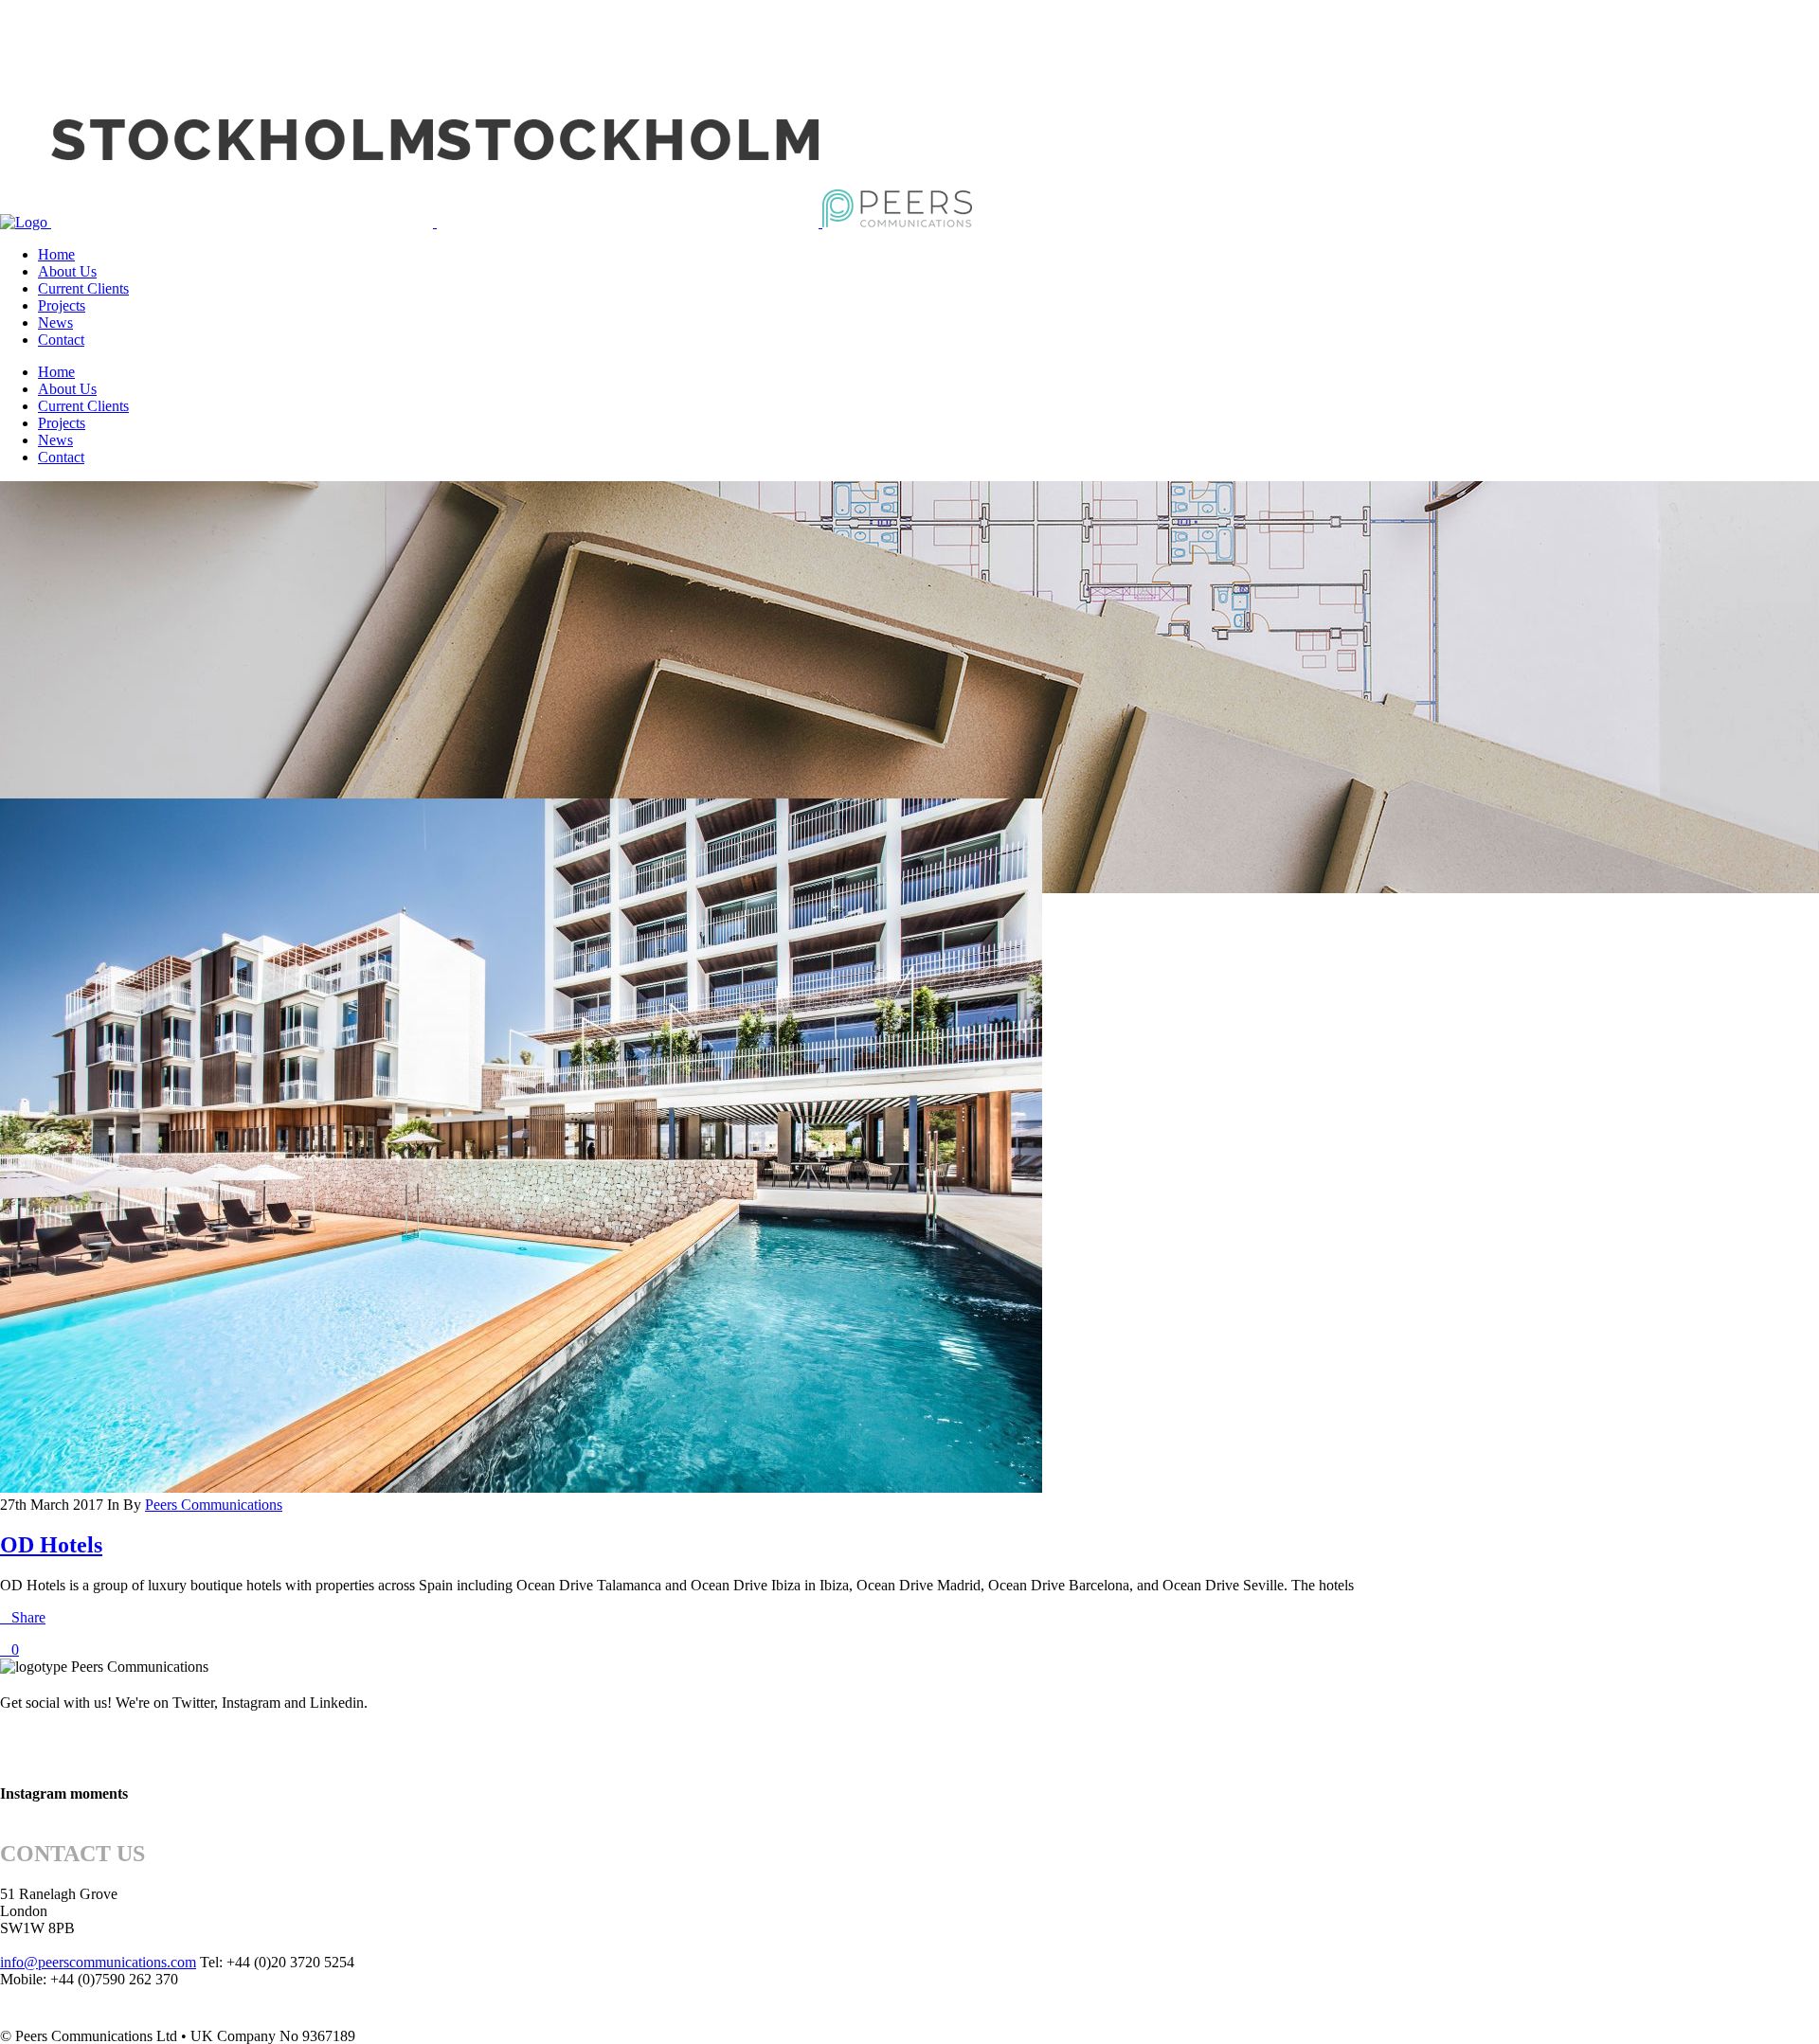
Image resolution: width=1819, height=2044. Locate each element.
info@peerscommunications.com (98, 1962)
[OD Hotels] (521, 1488)
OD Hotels (51, 1545)
